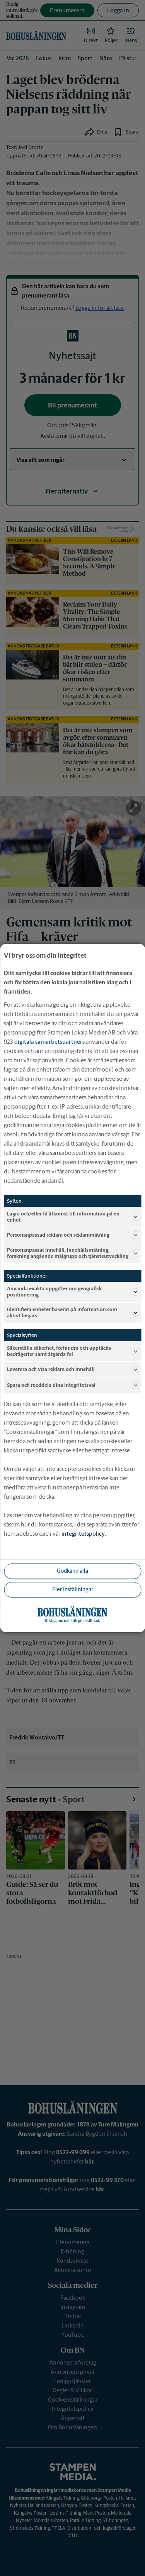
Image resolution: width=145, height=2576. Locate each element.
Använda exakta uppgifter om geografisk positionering (54, 1292)
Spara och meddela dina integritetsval (51, 1385)
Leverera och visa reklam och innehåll (51, 1369)
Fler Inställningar (73, 1589)
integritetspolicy (83, 1534)
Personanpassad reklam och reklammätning (58, 1235)
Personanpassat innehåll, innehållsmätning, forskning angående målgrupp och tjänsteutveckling (68, 1253)
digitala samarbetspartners (49, 1042)
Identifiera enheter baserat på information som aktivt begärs (62, 1313)
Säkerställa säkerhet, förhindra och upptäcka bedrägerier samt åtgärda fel (59, 1351)
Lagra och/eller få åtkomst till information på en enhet (63, 1217)
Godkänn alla (72, 1571)
